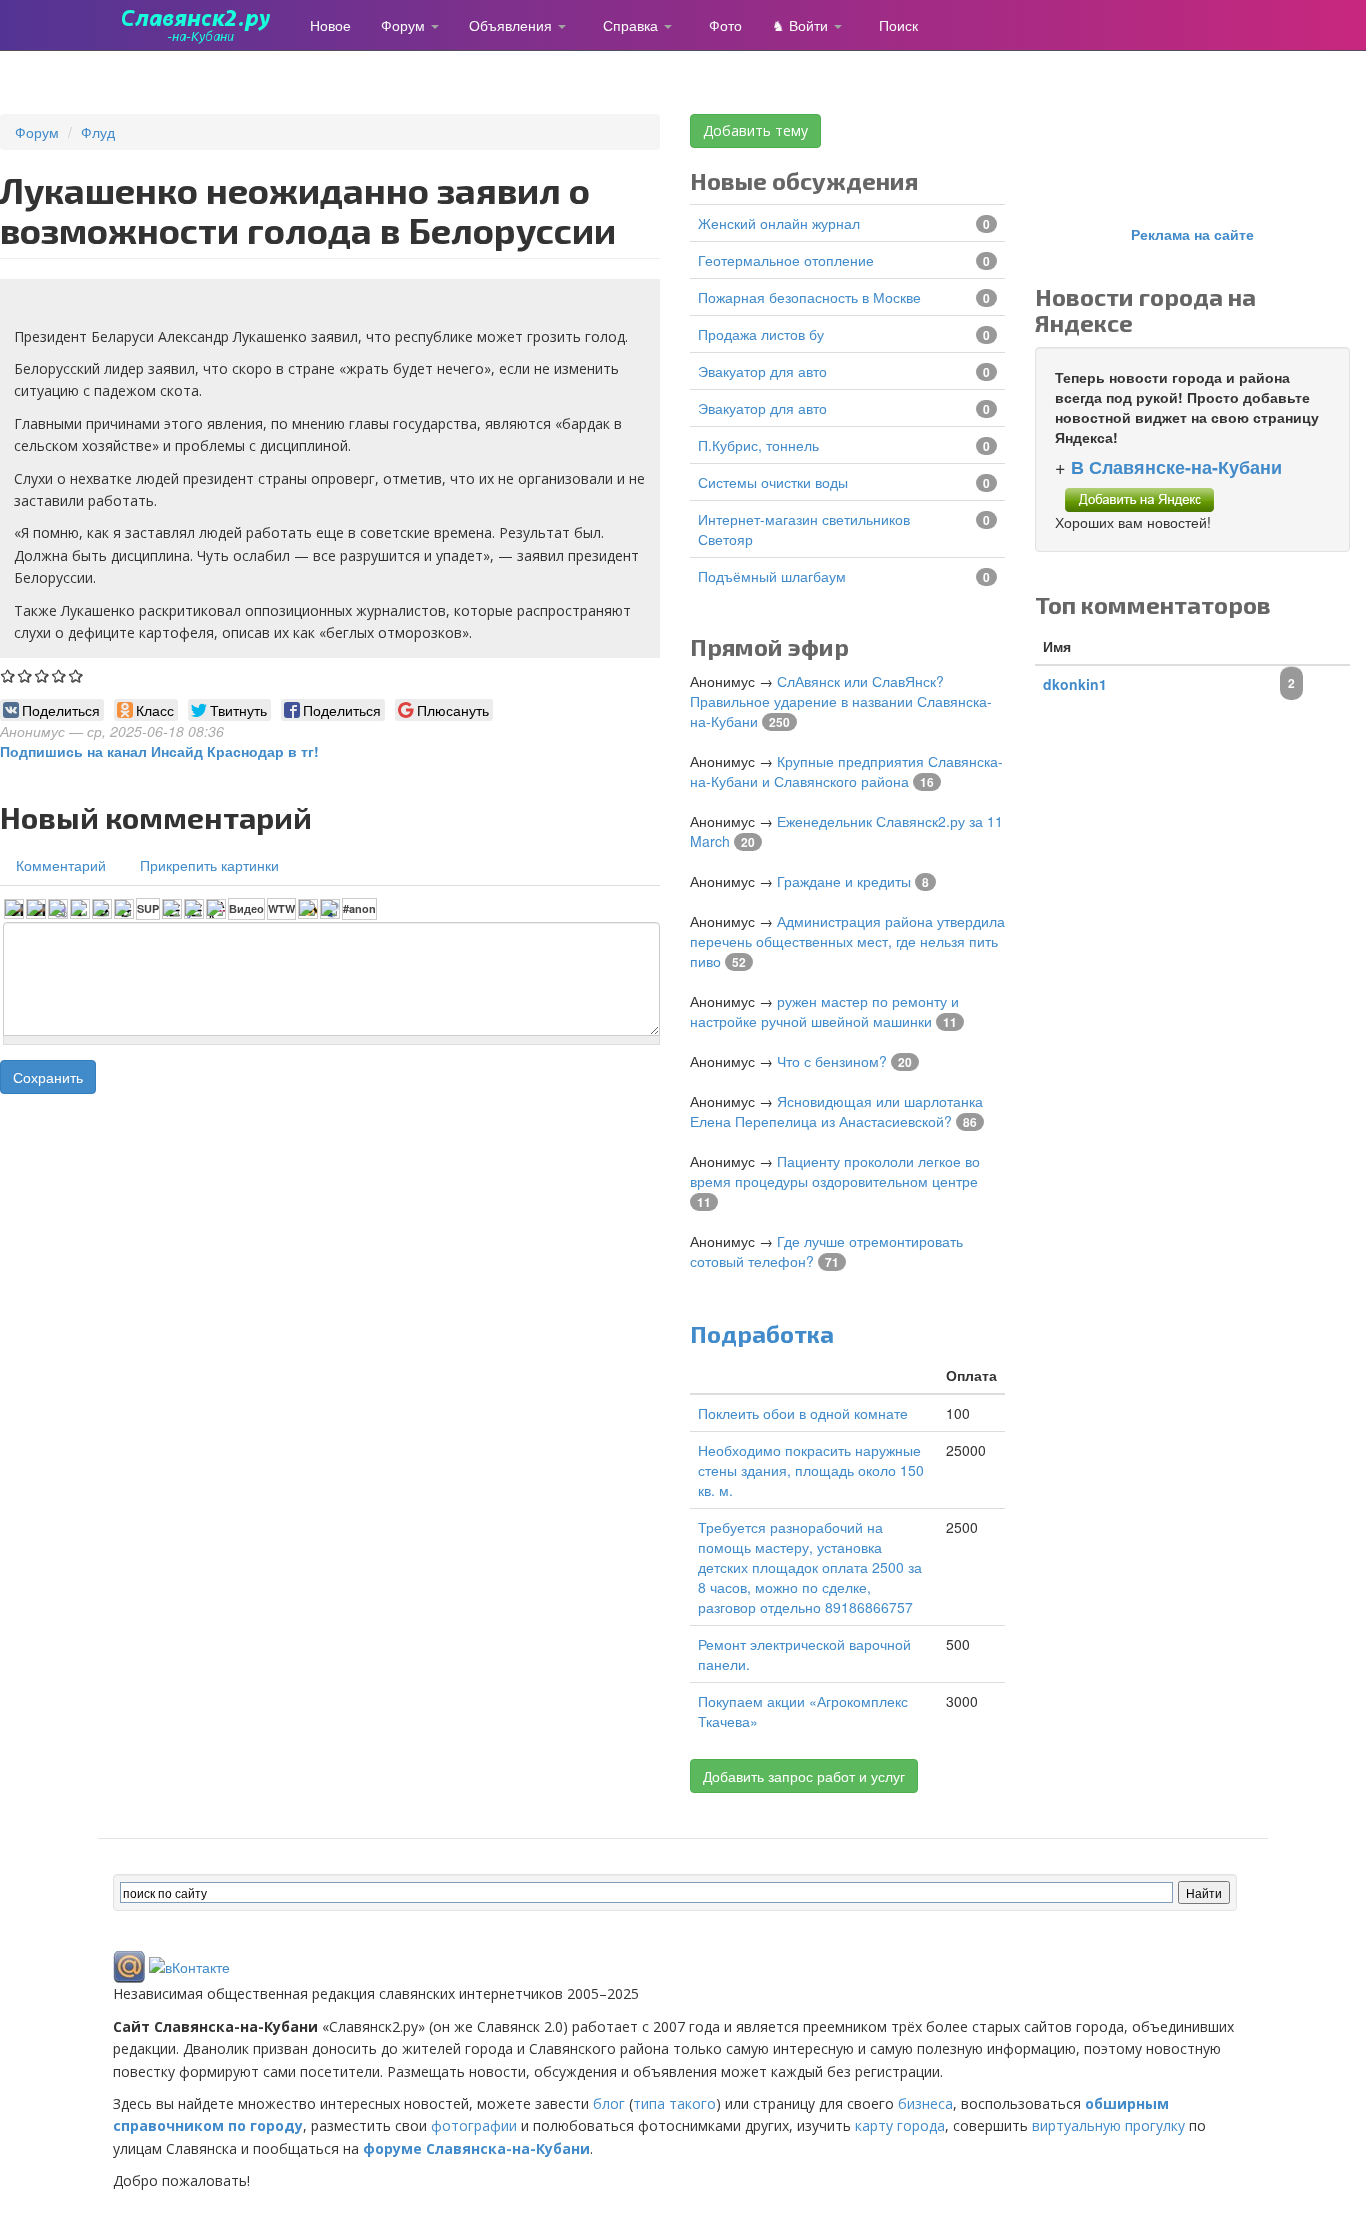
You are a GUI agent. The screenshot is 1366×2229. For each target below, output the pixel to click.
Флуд (98, 132)
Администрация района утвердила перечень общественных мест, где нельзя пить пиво (847, 941)
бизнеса (925, 2103)
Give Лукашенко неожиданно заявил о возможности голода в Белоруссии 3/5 (42, 675)
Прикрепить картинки (209, 865)
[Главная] (204, 25)
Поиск (898, 25)
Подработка (762, 1333)
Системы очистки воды (773, 482)
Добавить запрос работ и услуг (804, 1776)
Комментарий (61, 865)
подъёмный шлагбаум (772, 576)
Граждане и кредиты (844, 881)
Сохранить (48, 1077)
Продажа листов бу (761, 334)
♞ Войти (802, 25)
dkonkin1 (1075, 684)
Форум (405, 25)
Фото (725, 25)
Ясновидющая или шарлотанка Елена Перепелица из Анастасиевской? (836, 1111)
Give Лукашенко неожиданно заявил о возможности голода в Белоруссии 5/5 (76, 675)
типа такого (674, 2103)
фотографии (474, 2125)
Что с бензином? (832, 1061)
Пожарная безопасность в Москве (809, 297)
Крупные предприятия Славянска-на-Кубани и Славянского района (846, 771)
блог (609, 2103)
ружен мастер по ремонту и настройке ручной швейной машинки (824, 1011)
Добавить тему (755, 130)
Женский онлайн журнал (779, 223)
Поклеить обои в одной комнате (803, 1413)
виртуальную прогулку (1108, 2125)
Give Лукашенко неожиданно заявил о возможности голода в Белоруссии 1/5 (8, 675)
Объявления (512, 25)
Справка (632, 25)
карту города (900, 2125)
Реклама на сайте (1192, 234)
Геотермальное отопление (786, 260)
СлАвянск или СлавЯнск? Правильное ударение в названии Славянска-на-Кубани (841, 701)
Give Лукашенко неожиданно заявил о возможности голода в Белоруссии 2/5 (25, 675)
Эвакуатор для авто (762, 371)
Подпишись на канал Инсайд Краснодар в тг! (159, 751)
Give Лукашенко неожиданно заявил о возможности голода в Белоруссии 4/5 (59, 675)
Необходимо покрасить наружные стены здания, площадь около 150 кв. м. (811, 1470)
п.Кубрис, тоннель (758, 445)
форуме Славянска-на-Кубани (476, 2148)
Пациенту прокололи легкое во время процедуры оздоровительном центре (835, 1171)
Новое (330, 25)
